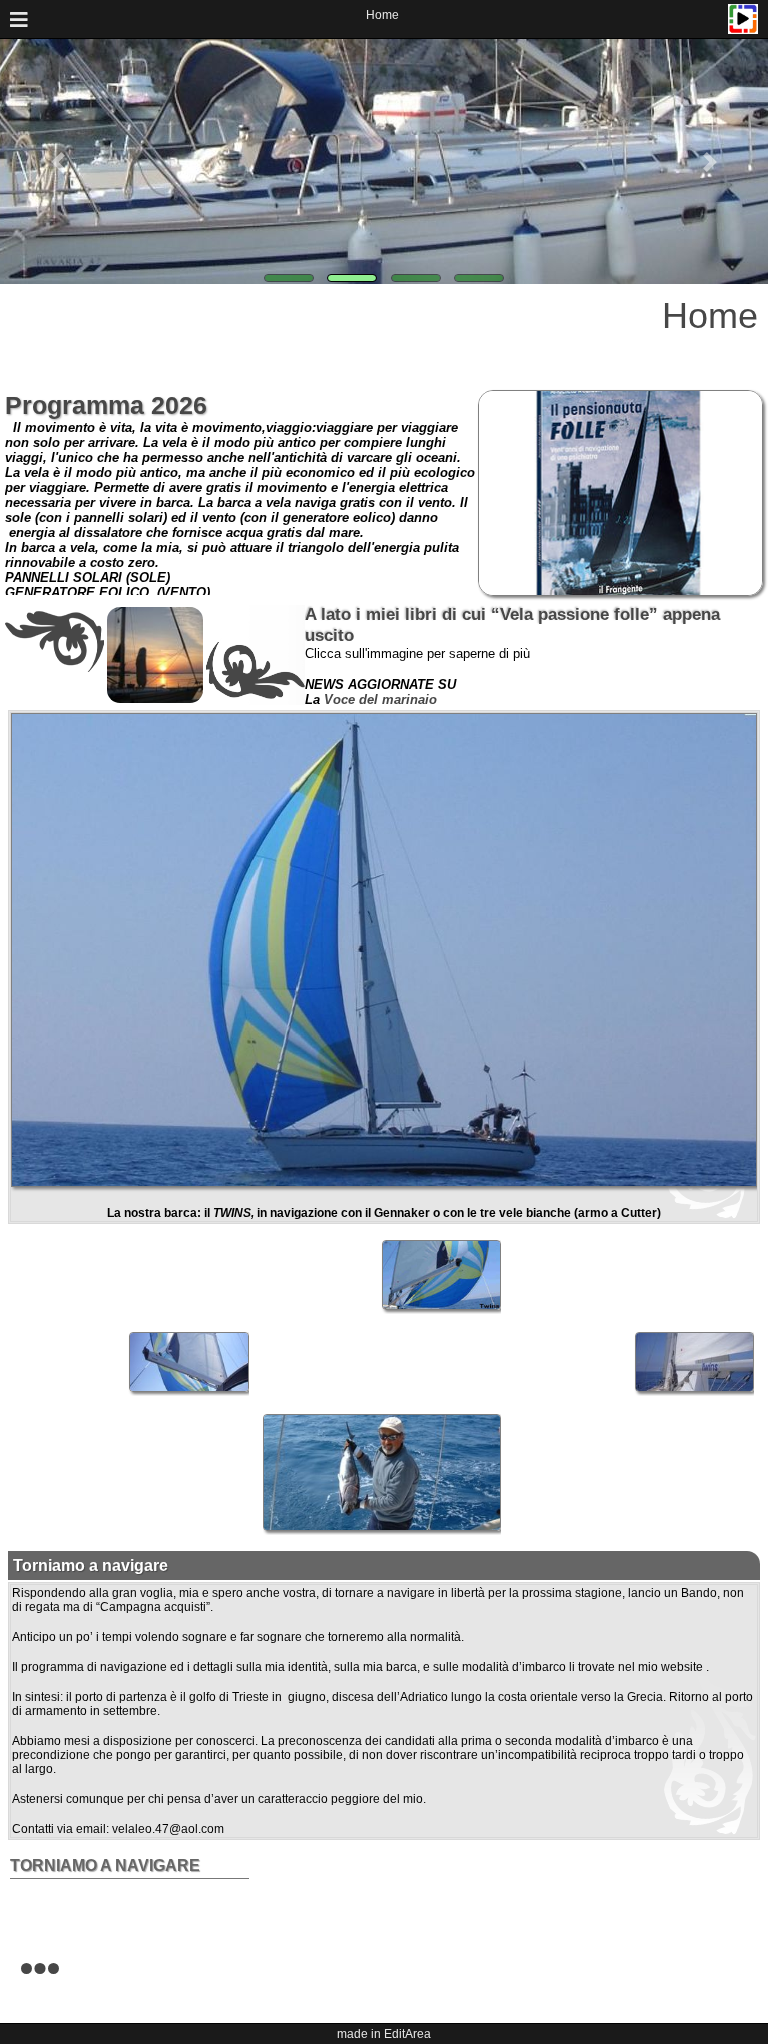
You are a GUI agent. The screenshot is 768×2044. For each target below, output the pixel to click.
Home (382, 15)
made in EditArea (384, 2034)
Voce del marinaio (380, 699)
